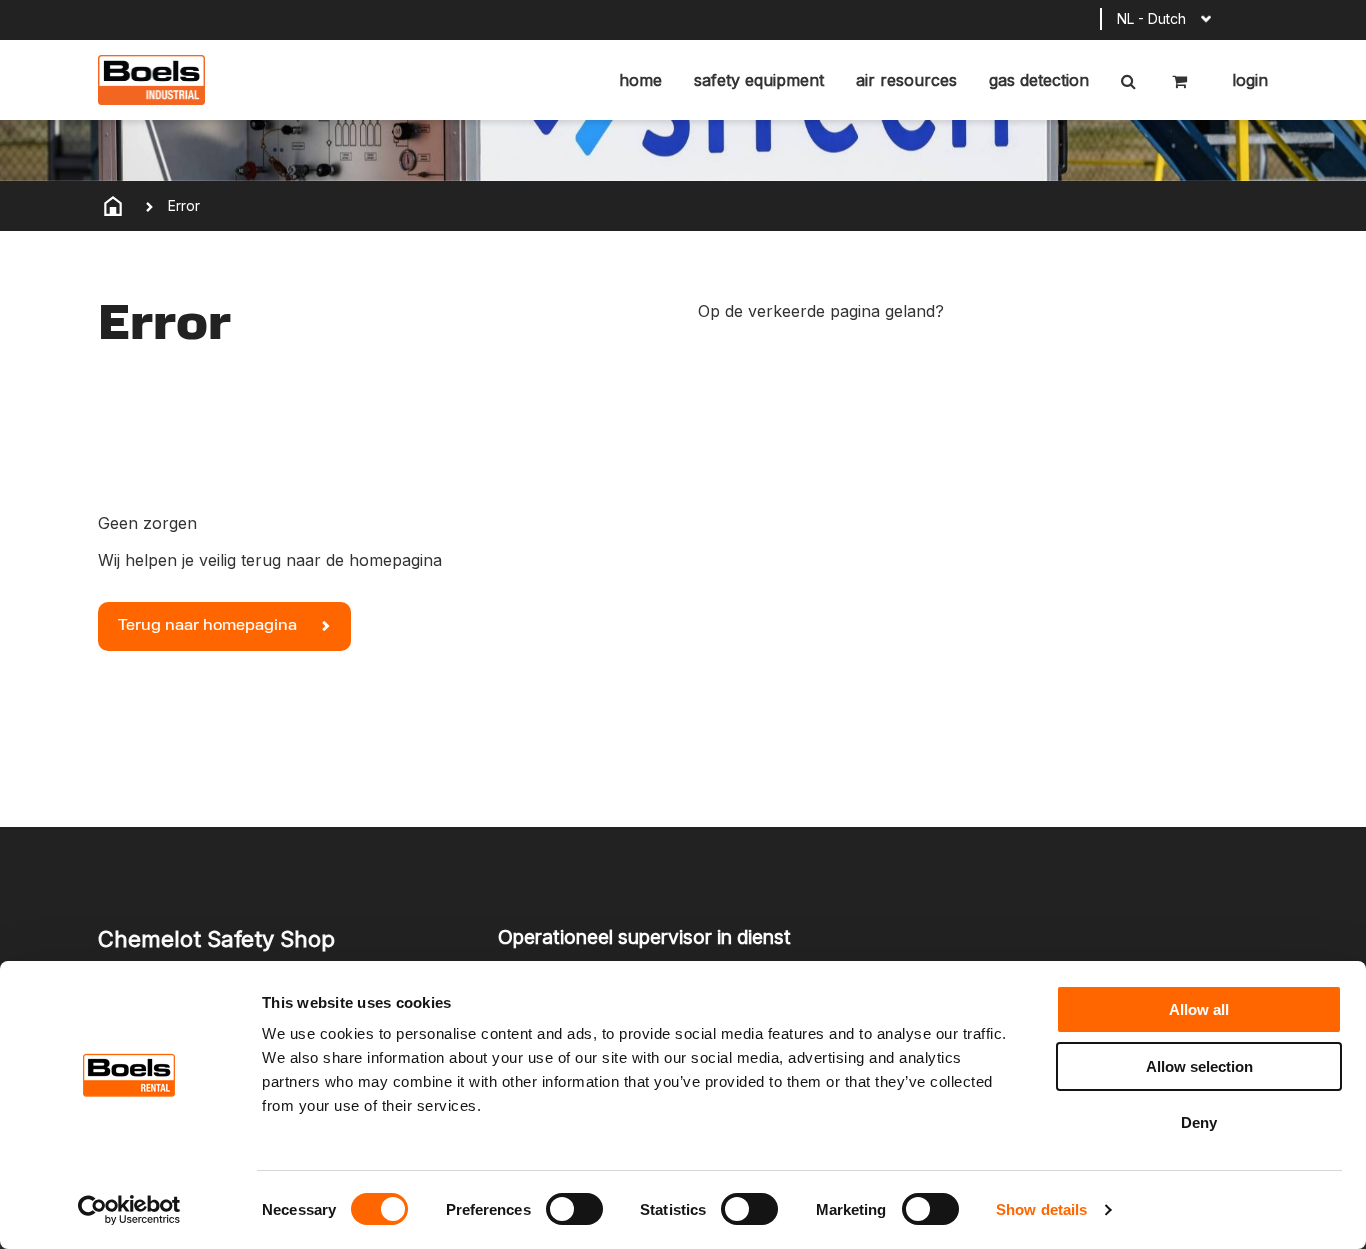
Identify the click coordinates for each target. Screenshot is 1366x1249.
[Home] (113, 206)
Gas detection (1039, 80)
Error (184, 205)
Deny (1199, 1122)
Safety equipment (759, 80)
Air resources (906, 80)
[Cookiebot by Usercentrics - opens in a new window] (129, 1210)
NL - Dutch (1151, 18)
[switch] (574, 1209)
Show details (1041, 1209)
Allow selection (1199, 1066)
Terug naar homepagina (209, 626)
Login (1247, 80)
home (640, 80)
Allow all (1199, 1009)
